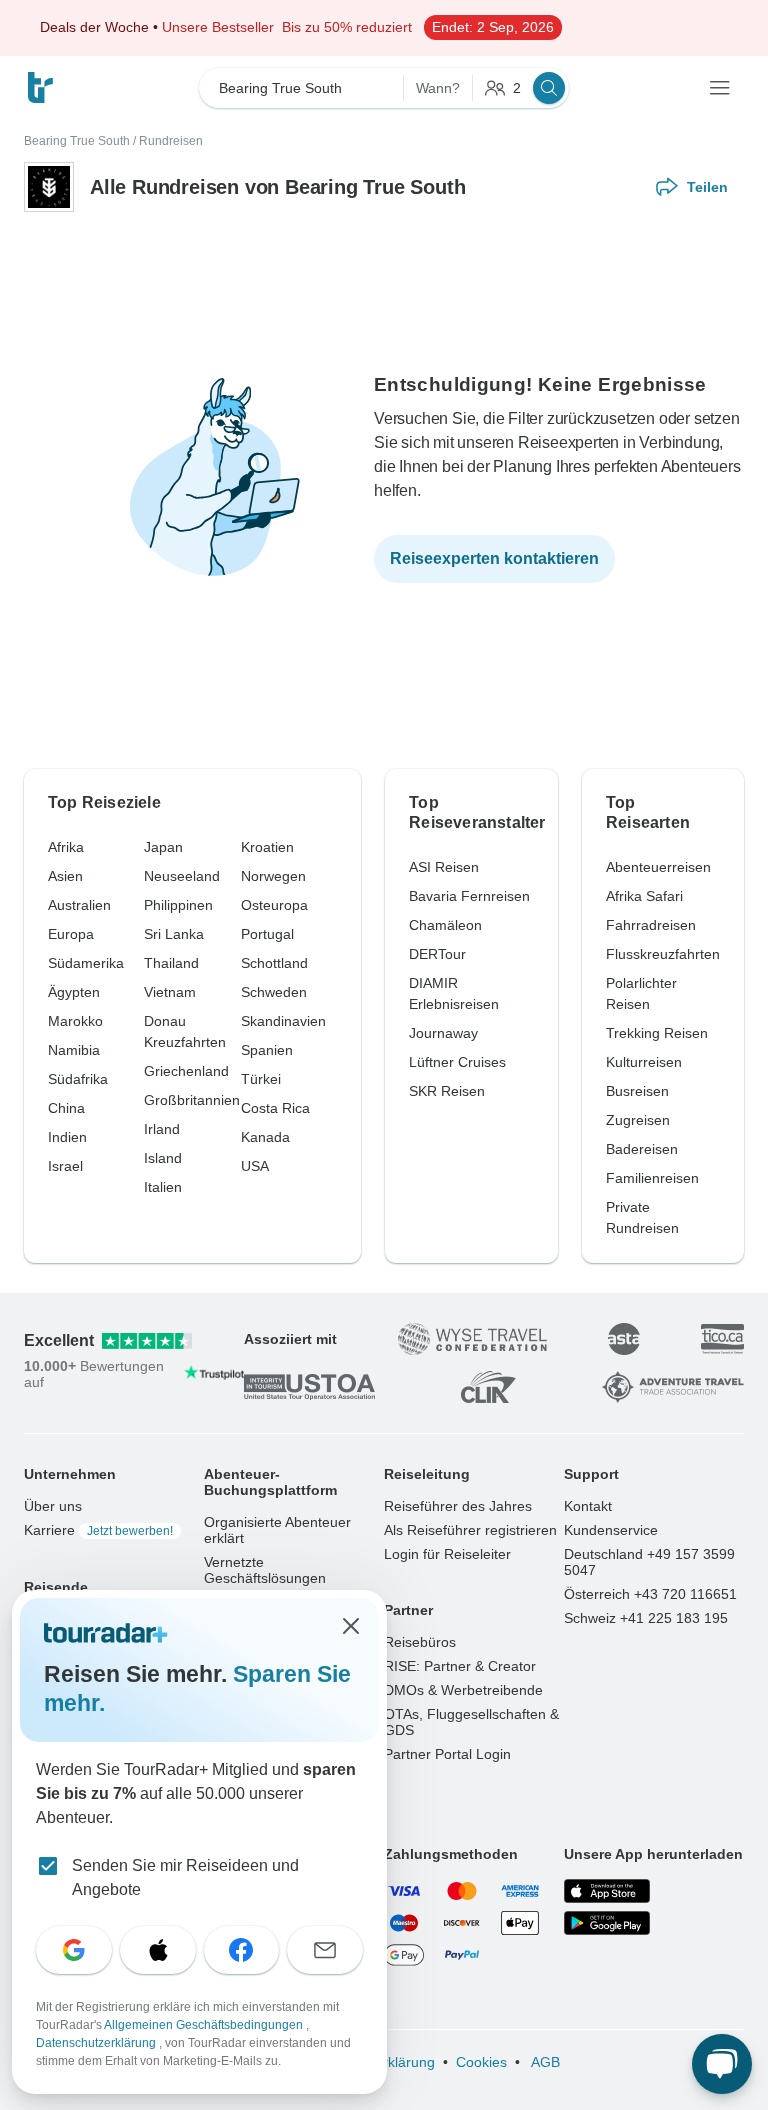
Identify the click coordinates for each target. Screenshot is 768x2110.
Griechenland (186, 1071)
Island (163, 1158)
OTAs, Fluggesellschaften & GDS (471, 1722)
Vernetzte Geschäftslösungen (265, 1570)
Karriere (98, 1530)
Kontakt (588, 1506)
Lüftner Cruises (457, 1062)
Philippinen (178, 905)
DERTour (437, 954)
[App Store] (607, 1891)
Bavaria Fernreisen (469, 896)
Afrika (66, 847)
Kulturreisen (644, 1062)
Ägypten (74, 992)
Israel (65, 1166)
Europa (71, 934)
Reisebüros (420, 1642)
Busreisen (637, 1091)
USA (255, 1166)
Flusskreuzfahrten (663, 954)
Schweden (274, 992)
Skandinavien (283, 1021)
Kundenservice (611, 1530)
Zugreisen (638, 1120)
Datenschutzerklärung (97, 2043)
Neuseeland (182, 876)
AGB (544, 2062)
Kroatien (267, 847)
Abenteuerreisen (658, 867)
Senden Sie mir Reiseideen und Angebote (185, 1877)
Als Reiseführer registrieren (470, 1530)
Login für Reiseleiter (447, 1554)
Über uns (53, 1506)
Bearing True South (77, 141)
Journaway (443, 1033)
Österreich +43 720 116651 (650, 1594)
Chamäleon (445, 925)
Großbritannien (192, 1100)
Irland (162, 1129)
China (66, 1108)
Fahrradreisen (651, 925)
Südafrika (78, 1079)
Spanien (267, 1050)
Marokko (75, 1021)
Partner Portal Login (447, 1754)
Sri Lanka (174, 934)
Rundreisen (171, 141)
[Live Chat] (722, 2064)
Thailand (171, 963)
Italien (163, 1187)
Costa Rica (275, 1108)
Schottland (274, 963)
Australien (79, 905)
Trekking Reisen (657, 1033)
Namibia (74, 1050)
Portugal (267, 934)
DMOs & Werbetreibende (463, 1690)
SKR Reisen (447, 1091)
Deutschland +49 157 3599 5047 (649, 1562)
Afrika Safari (644, 896)
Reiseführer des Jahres (458, 1506)
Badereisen (642, 1149)
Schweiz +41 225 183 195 (646, 1618)
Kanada (265, 1137)
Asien (65, 876)
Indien (67, 1137)
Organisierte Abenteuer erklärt (277, 1530)
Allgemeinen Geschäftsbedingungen (205, 2025)
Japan (163, 847)
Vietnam (170, 992)
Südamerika (86, 963)
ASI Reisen (444, 867)
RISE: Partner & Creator (460, 1666)
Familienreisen (652, 1178)
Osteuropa (274, 905)
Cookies (481, 2062)
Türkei (261, 1079)
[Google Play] (607, 1923)
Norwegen (273, 876)
